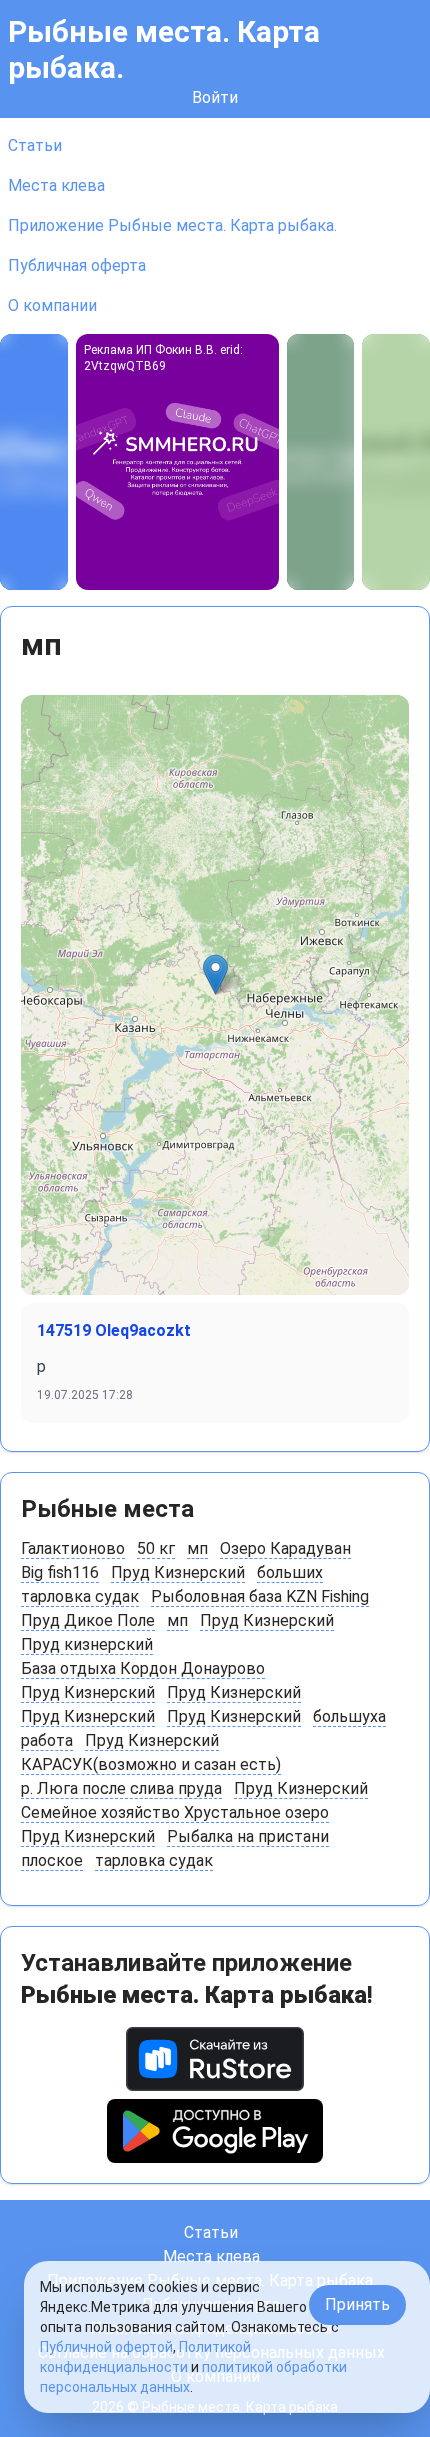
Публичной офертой (106, 2347)
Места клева (56, 185)
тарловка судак (80, 1596)
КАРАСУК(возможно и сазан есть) (151, 1764)
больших (290, 1572)
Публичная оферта (77, 265)
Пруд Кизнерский (178, 1572)
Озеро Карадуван (285, 1548)
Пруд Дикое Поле (88, 1620)
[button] (215, 974)
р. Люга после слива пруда (121, 1788)
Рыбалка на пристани (248, 1836)
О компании (52, 305)
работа (47, 1740)
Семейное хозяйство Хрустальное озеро (175, 1812)
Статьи (35, 145)
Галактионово (73, 1548)
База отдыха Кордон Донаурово (143, 1668)
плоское (52, 1860)
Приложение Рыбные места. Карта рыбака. (172, 225)
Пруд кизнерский (87, 1644)
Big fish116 (60, 1572)
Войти (215, 97)
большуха (349, 1716)
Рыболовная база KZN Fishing (260, 1596)
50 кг (156, 1548)
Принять (357, 2304)
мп (197, 1548)
